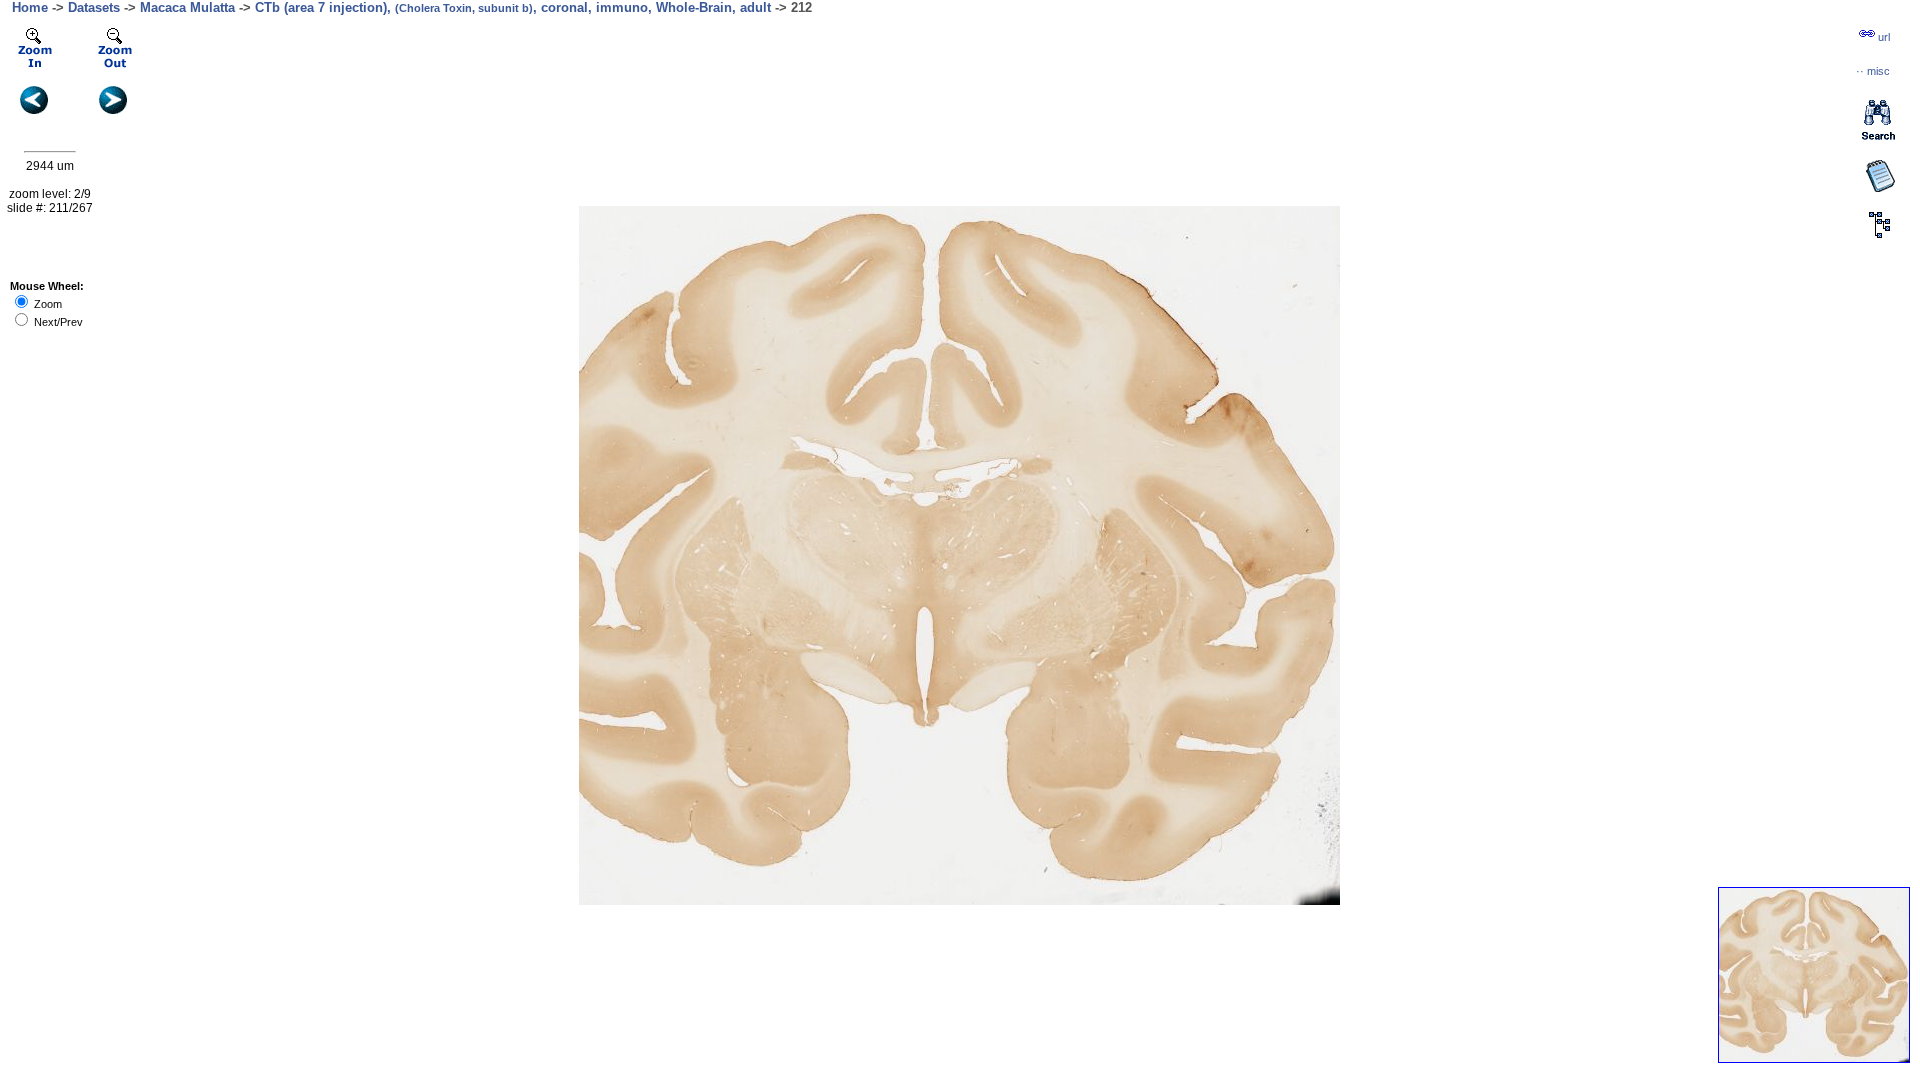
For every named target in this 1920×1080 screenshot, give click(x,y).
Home (30, 7)
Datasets (94, 7)
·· (1873, 71)
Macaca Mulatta (187, 7)
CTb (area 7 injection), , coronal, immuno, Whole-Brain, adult (513, 7)
